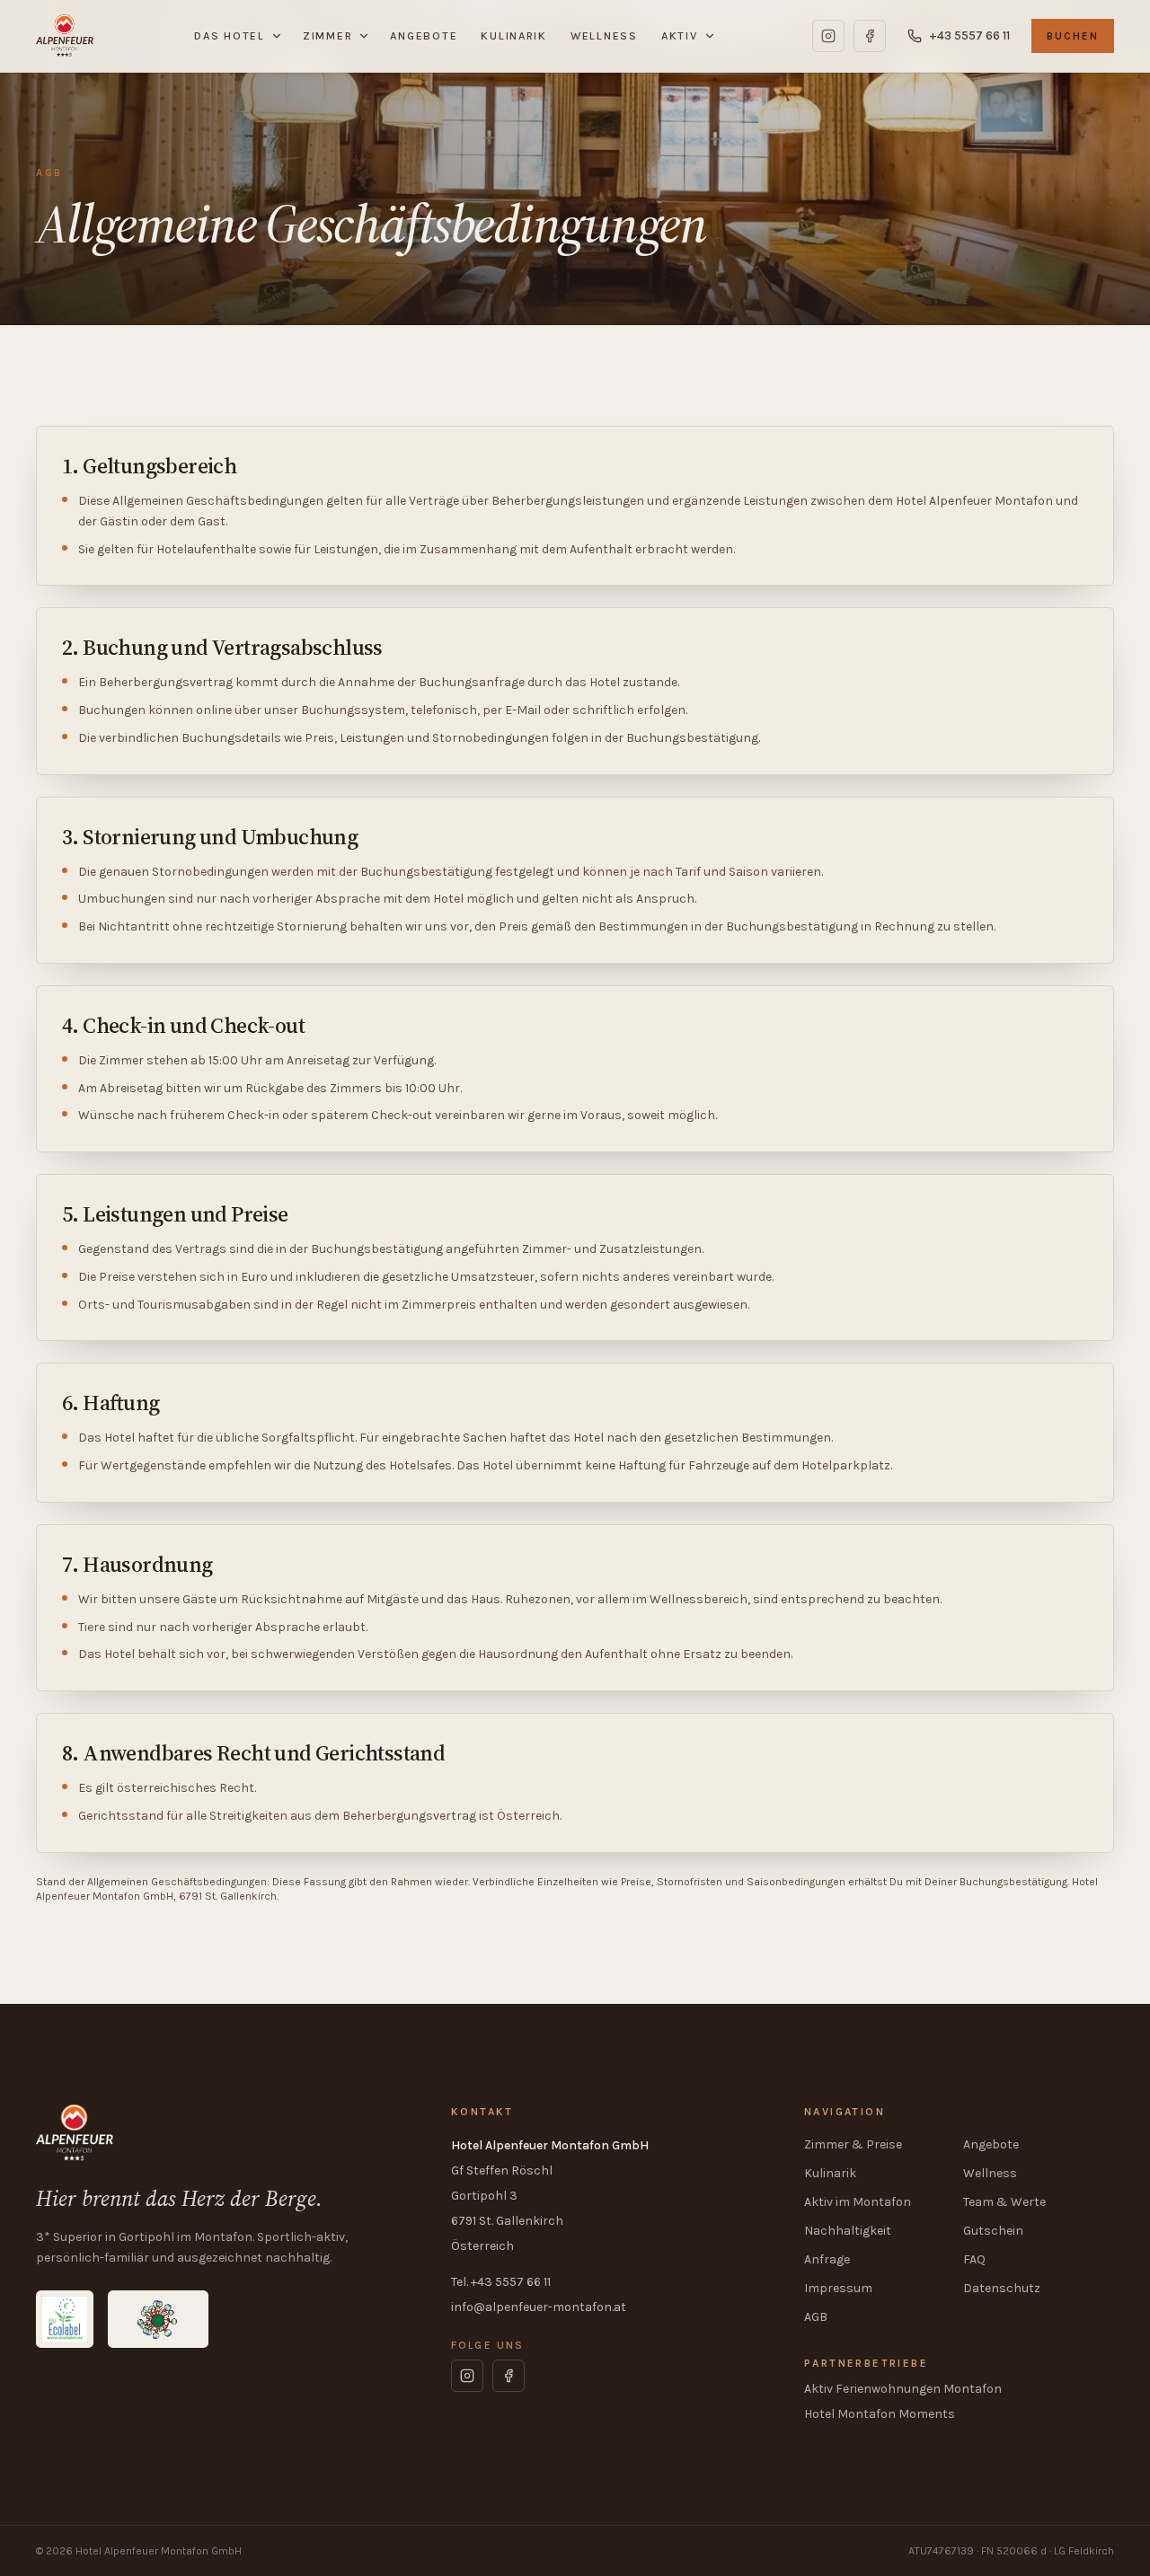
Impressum (838, 2288)
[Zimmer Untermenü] (367, 36)
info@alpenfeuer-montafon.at (539, 2307)
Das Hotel (230, 36)
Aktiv (680, 36)
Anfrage (827, 2259)
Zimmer (327, 36)
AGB (816, 2317)
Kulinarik (514, 36)
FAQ (974, 2259)
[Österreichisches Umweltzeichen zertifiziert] (158, 2319)
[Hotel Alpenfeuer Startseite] (65, 36)
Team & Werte (1004, 2202)
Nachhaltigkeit (848, 2231)
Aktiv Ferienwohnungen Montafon (903, 2389)
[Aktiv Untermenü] (712, 36)
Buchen (1073, 36)
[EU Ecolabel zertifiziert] (65, 2319)
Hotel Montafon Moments (880, 2414)
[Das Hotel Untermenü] (279, 36)
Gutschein (993, 2231)
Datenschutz (1002, 2288)
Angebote (424, 36)
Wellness (604, 36)
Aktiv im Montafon (858, 2202)
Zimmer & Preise (853, 2144)
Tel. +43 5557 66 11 (501, 2282)
